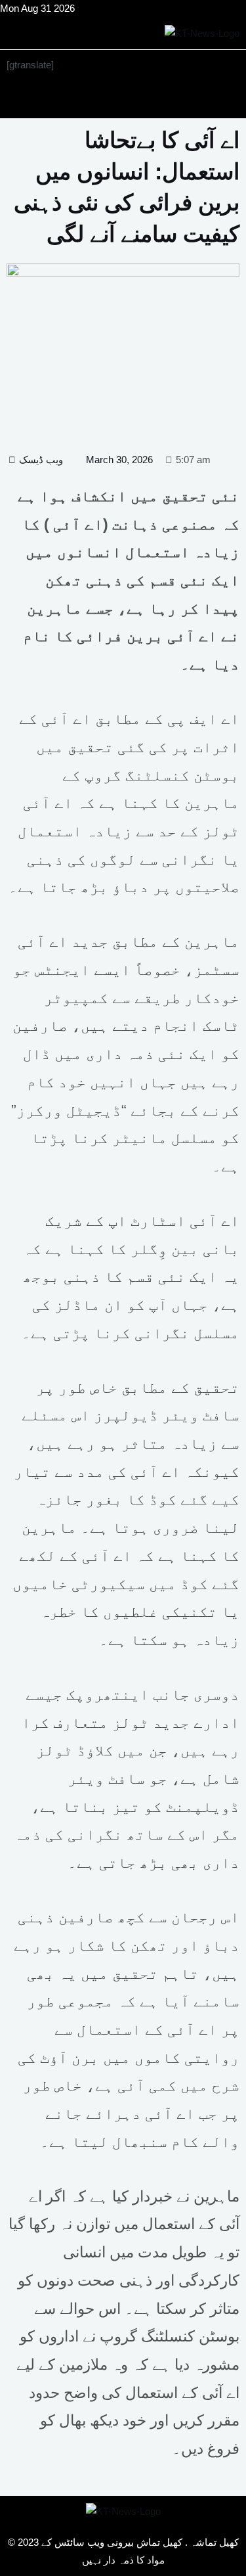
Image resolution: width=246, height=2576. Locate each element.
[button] (123, 100)
